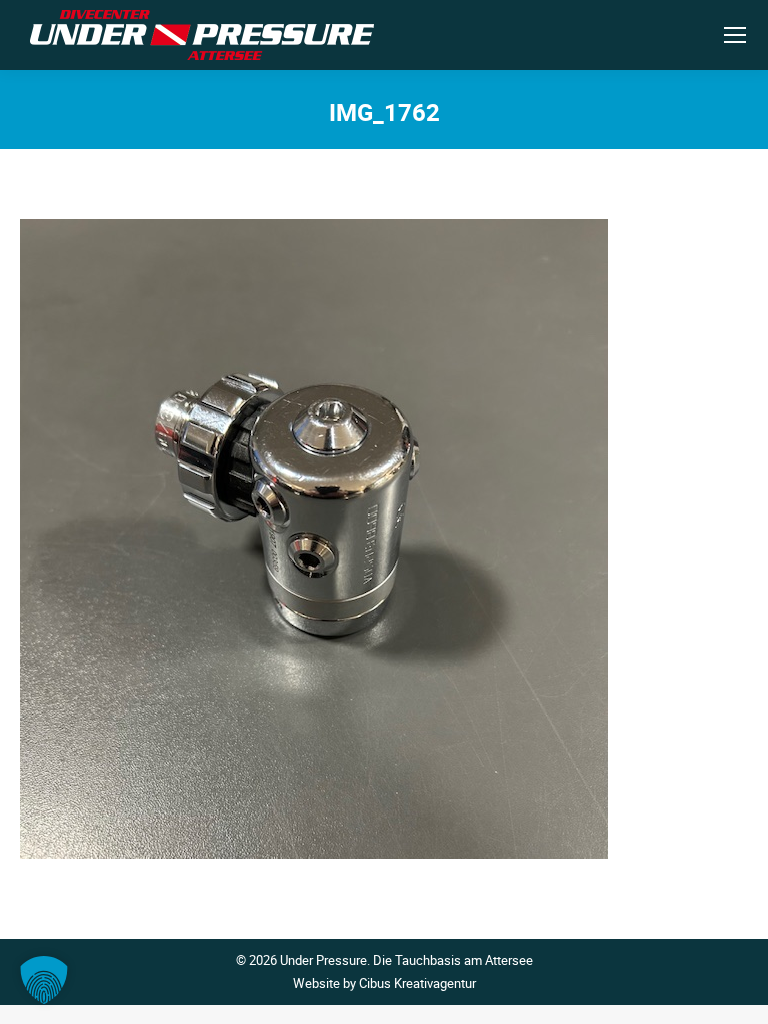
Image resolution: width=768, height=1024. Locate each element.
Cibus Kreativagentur (417, 983)
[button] (44, 980)
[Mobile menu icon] (735, 35)
